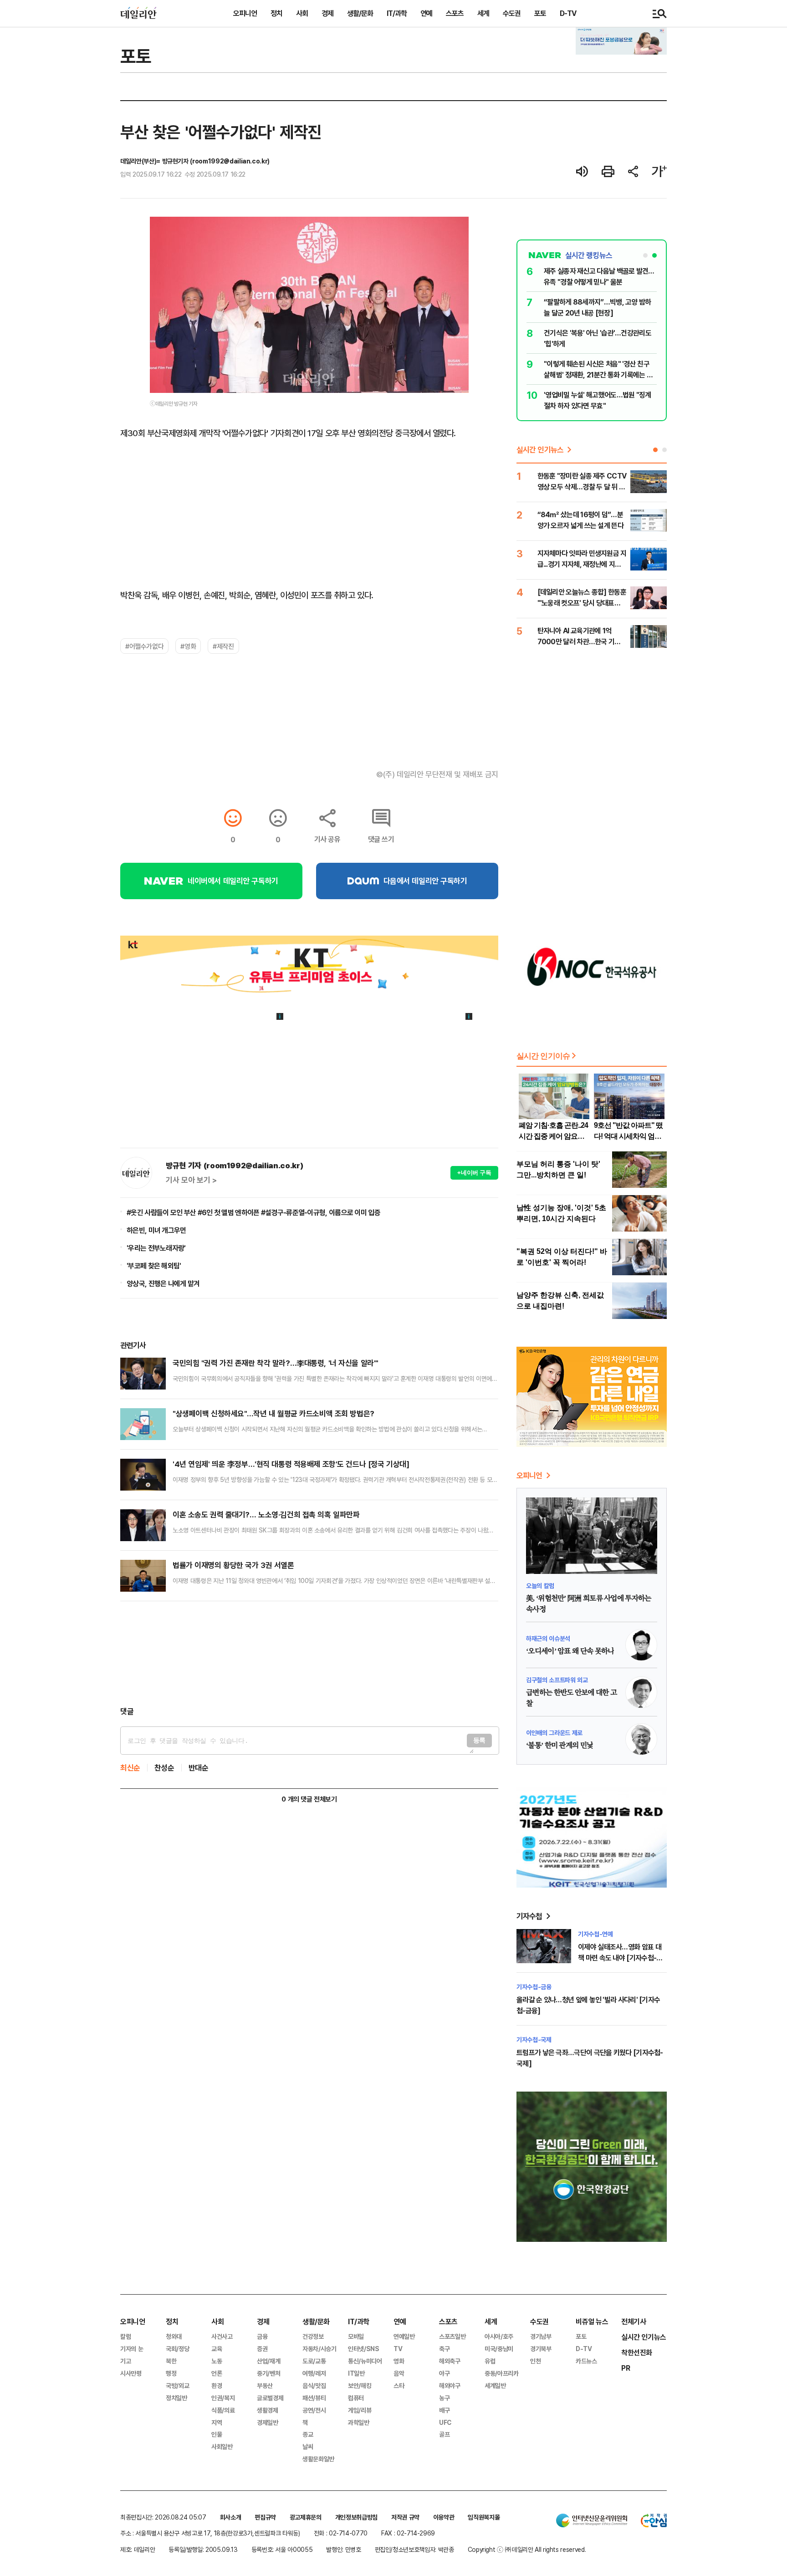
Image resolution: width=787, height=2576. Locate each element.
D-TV (568, 13)
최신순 (130, 1768)
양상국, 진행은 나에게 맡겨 (163, 1283)
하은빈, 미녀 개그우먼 (156, 1230)
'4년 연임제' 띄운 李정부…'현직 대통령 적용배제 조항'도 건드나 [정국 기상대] (291, 1464)
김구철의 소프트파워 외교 (557, 1680)
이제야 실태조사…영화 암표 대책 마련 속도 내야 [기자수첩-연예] (620, 1958)
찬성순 (164, 1768)
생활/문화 (360, 13)
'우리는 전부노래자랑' (156, 1248)
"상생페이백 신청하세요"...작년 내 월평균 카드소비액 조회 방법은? (273, 1413)
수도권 (512, 13)
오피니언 (245, 13)
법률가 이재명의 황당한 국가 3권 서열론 (233, 1565)
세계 (483, 13)
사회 (302, 13)
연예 (426, 13)
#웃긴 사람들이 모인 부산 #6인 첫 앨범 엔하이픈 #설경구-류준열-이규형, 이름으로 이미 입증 (253, 1212)
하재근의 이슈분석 (548, 1638)
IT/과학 (397, 13)
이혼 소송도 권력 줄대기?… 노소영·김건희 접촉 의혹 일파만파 (266, 1515)
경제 (327, 13)
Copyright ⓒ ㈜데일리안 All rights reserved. (527, 2549)
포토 (540, 13)
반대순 (199, 1768)
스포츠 (455, 13)
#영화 (188, 646)
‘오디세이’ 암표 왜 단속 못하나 (570, 1651)
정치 (276, 13)
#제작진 (223, 646)
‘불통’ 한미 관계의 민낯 (560, 1746)
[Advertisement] (309, 1654)
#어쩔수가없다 (144, 646)
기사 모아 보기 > (191, 1180)
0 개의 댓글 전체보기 (309, 1799)
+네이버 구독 (474, 1173)
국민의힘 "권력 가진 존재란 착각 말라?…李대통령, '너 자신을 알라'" (276, 1363)
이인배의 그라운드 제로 (554, 1733)
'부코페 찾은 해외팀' (154, 1266)
